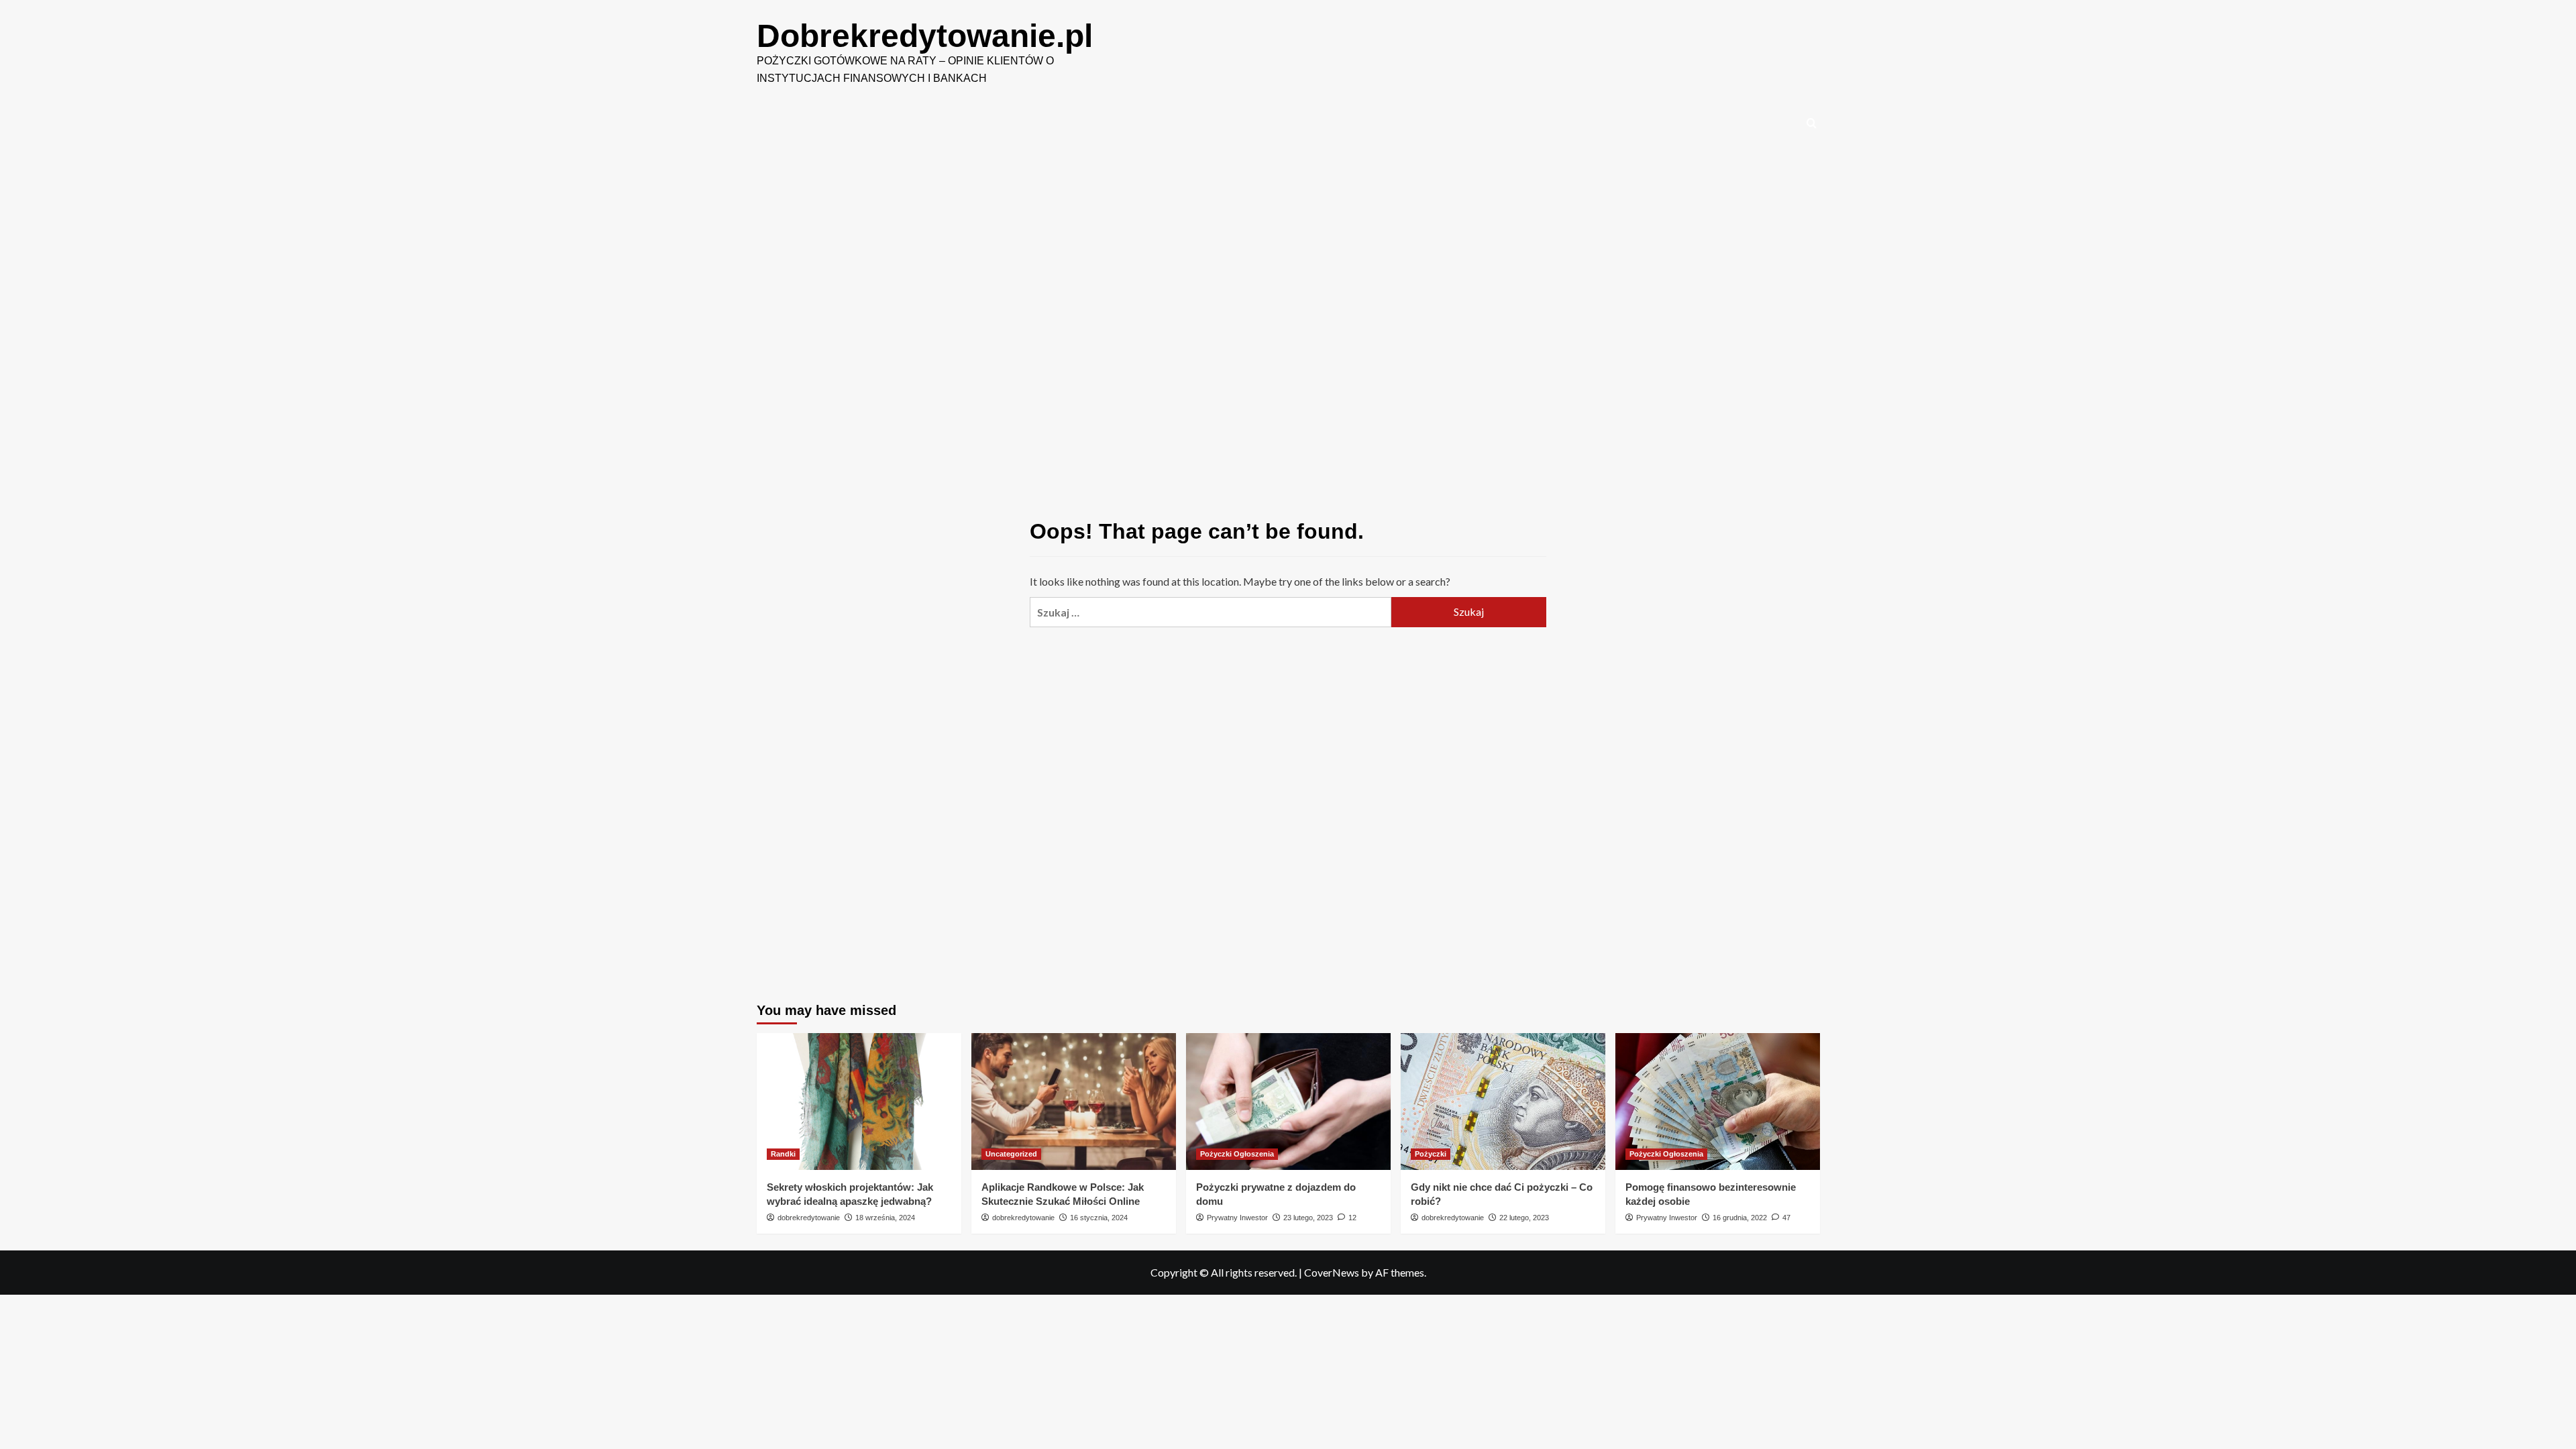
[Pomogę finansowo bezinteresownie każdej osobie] (1718, 1101)
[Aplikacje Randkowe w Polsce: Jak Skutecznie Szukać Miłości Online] (1074, 1101)
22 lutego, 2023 (1524, 1218)
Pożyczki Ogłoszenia (1237, 1154)
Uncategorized (1011, 1154)
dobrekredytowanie (809, 1218)
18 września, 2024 (885, 1218)
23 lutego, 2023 (1308, 1218)
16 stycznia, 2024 (1099, 1218)
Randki (783, 1154)
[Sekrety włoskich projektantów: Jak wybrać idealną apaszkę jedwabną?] (859, 1101)
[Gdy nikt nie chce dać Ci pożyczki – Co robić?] (1503, 1101)
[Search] (1812, 124)
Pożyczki (1431, 1154)
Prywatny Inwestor (1237, 1218)
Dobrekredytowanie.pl (925, 36)
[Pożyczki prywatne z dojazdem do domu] (1288, 1101)
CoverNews (1332, 1272)
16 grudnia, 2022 (1740, 1218)
